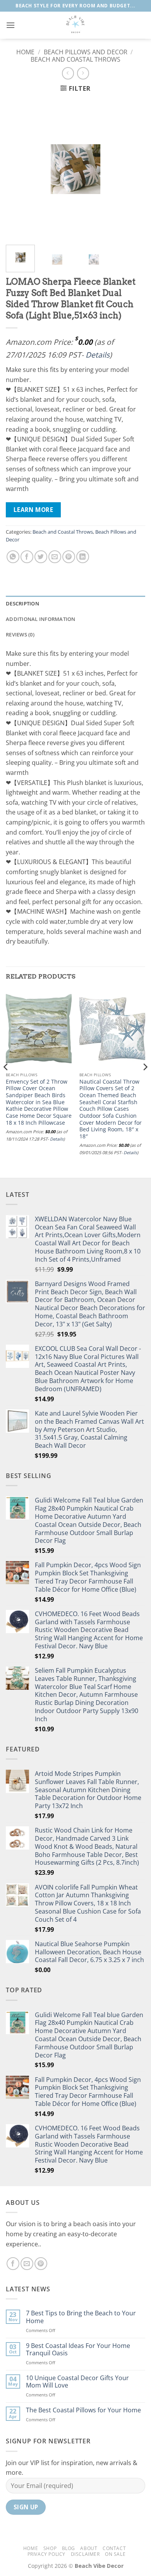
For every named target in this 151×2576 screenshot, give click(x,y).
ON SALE (115, 2554)
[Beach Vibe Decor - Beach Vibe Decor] (75, 25)
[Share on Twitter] (41, 557)
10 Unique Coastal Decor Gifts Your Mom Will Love (77, 2382)
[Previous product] (83, 73)
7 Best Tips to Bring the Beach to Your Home (81, 2317)
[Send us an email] (27, 2264)
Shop (50, 2548)
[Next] (133, 169)
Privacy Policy (47, 2554)
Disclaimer (85, 2554)
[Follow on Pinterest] (41, 2264)
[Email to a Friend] (55, 557)
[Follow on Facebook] (13, 2264)
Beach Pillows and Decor (86, 52)
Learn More (33, 510)
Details (98, 355)
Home (25, 52)
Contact (114, 2548)
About (89, 2548)
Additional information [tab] (41, 619)
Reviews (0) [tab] (20, 634)
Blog (69, 2548)
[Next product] (68, 73)
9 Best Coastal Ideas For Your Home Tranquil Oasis (78, 2350)
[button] (10, 25)
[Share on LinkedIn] (83, 557)
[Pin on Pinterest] (69, 557)
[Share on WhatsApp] (13, 557)
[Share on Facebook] (27, 557)
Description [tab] (22, 603)
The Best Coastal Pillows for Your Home (83, 2410)
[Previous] (18, 169)
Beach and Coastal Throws (75, 59)
